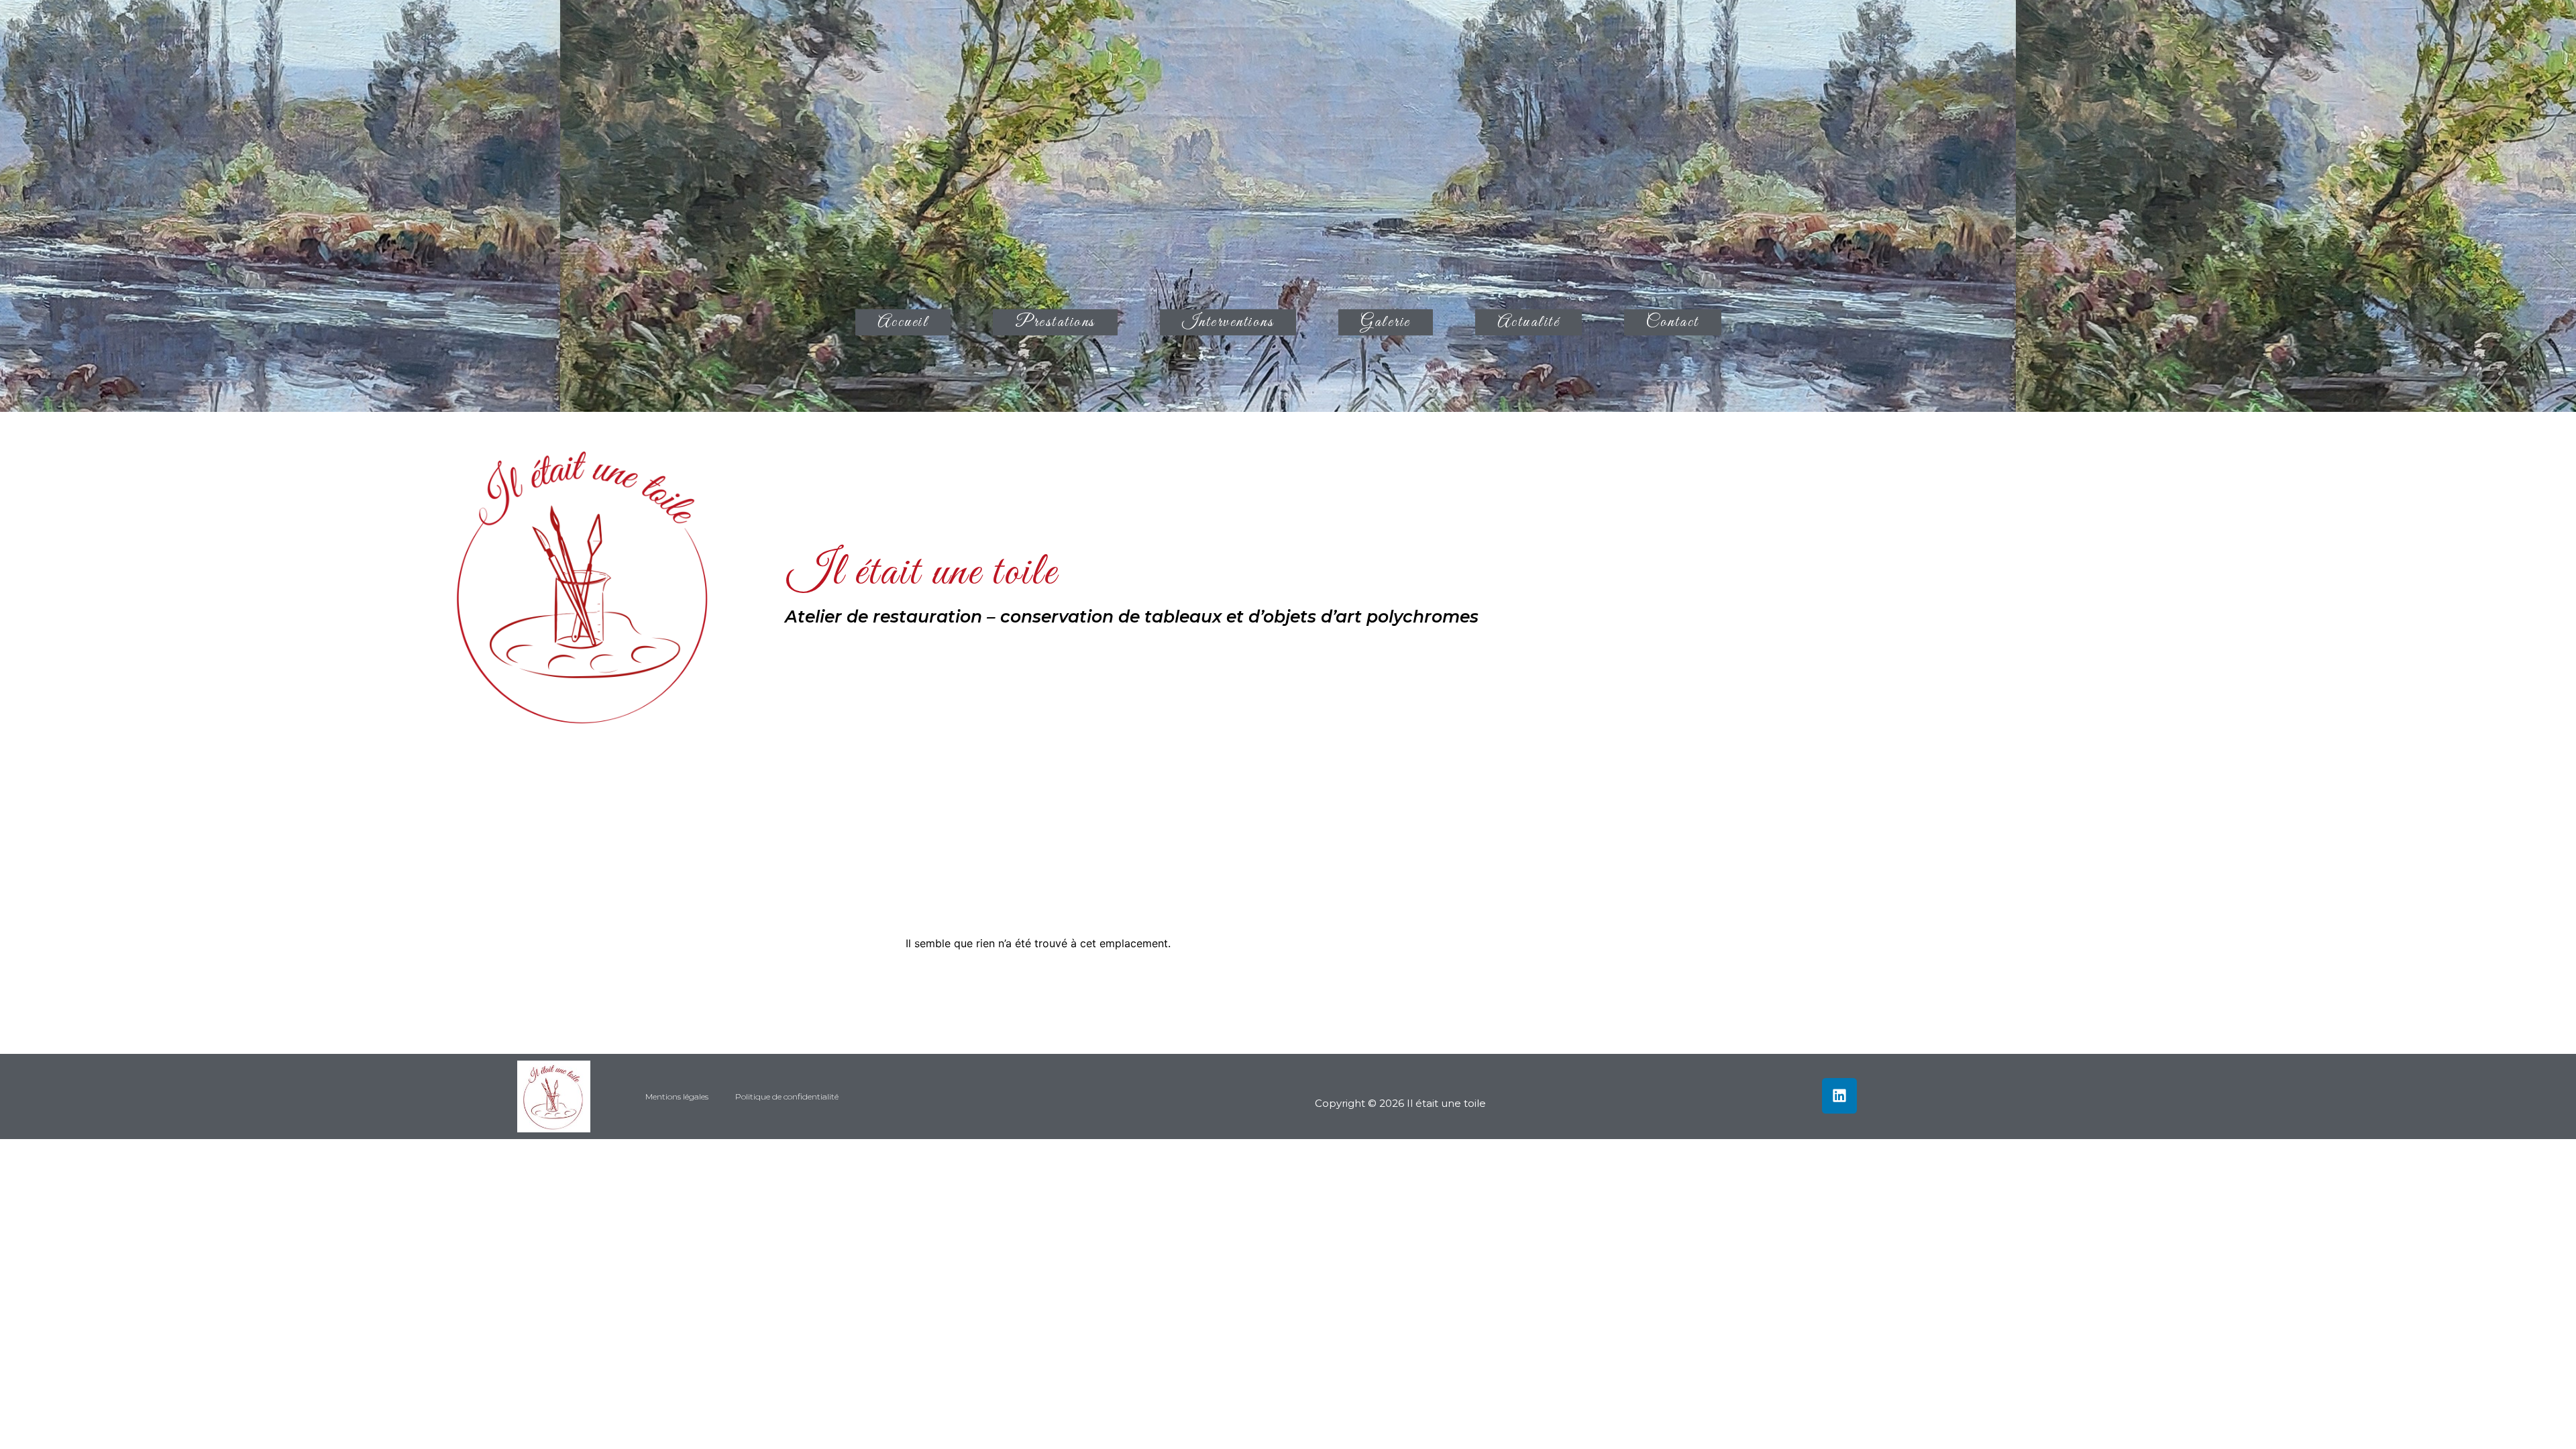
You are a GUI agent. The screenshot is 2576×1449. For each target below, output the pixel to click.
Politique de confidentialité (787, 1096)
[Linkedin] (1840, 1096)
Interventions (1228, 322)
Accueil (903, 322)
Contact (1673, 322)
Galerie (1386, 322)
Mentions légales (677, 1096)
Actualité (1529, 322)
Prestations (1055, 322)
